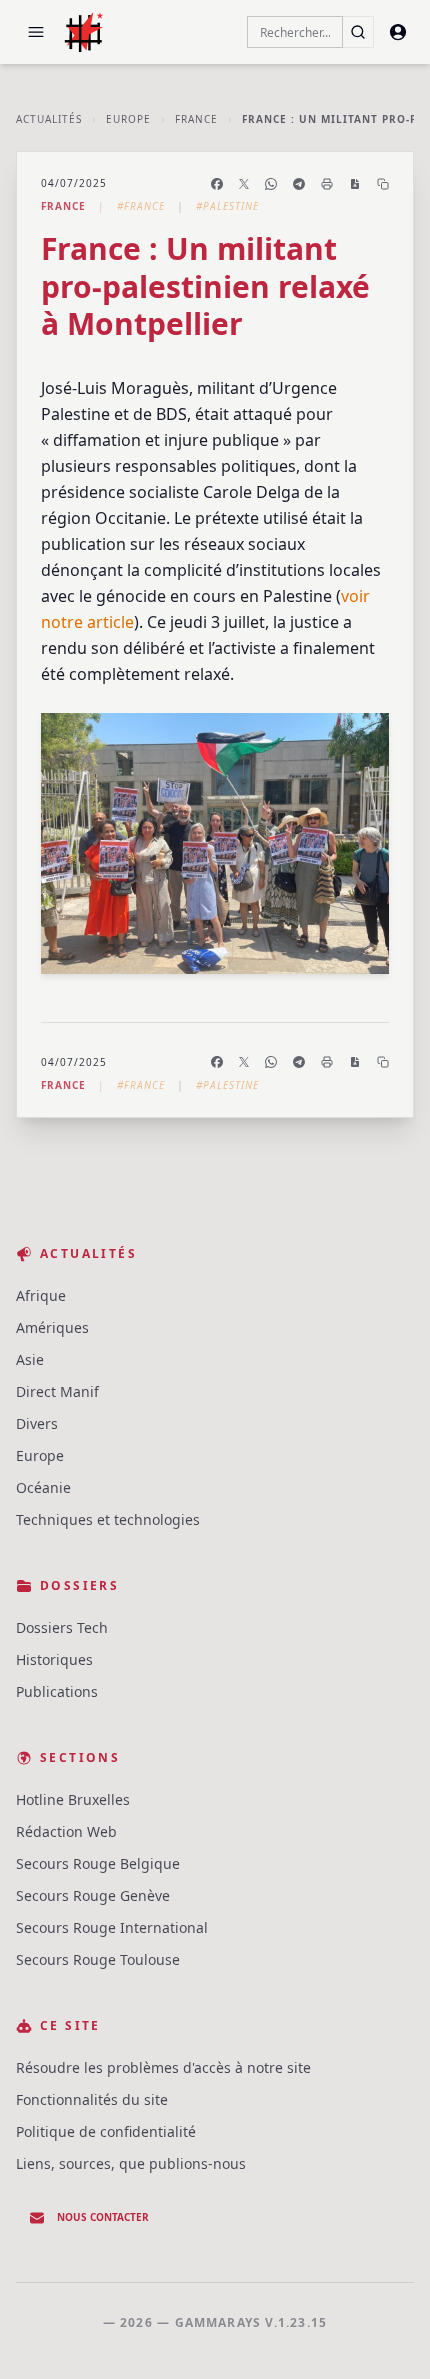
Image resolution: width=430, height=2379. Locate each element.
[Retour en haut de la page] (386, 2335)
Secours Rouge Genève (93, 1895)
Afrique (41, 1295)
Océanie (43, 1487)
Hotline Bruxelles (73, 1799)
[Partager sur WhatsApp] (271, 184)
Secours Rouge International (112, 1927)
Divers (37, 1423)
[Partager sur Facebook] (217, 184)
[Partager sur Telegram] (299, 184)
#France (141, 206)
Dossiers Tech (62, 1627)
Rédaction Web (66, 1831)
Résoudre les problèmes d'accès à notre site (163, 2067)
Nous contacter (103, 2217)
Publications (57, 1691)
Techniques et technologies (108, 1519)
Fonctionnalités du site (92, 2099)
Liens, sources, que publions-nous (131, 2163)
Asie (30, 1359)
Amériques (52, 1327)
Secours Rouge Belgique (98, 1863)
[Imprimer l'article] (327, 184)
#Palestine (227, 206)
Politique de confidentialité (106, 2131)
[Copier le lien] (383, 184)
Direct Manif (57, 1391)
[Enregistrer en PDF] (355, 184)
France (196, 119)
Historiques (54, 1659)
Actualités (49, 119)
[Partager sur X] (244, 184)
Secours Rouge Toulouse (98, 1959)
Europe (128, 119)
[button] (36, 32)
